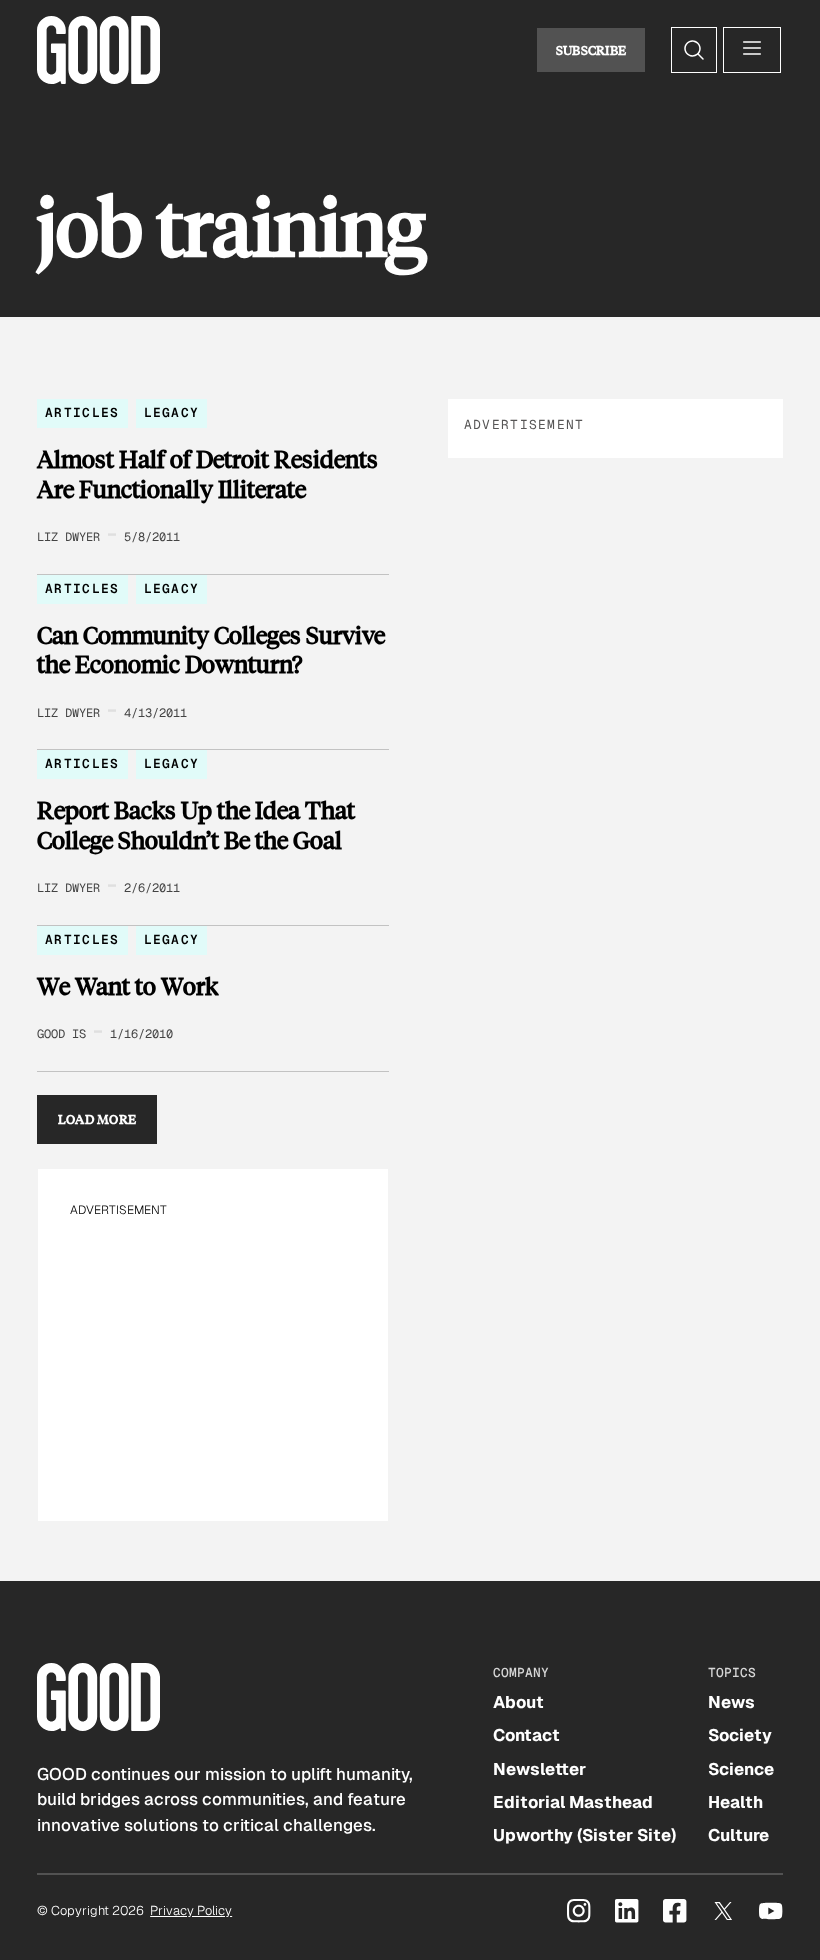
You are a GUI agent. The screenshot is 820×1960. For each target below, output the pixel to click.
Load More (97, 1119)
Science (741, 1769)
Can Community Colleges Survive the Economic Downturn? (211, 649)
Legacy (172, 412)
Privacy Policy (191, 1910)
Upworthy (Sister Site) (584, 1835)
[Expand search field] (694, 50)
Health (735, 1802)
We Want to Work (127, 986)
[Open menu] (752, 50)
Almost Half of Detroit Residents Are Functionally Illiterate (207, 473)
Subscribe (591, 50)
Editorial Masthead (573, 1802)
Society (740, 1735)
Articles (82, 412)
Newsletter (539, 1769)
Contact (526, 1735)
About (518, 1702)
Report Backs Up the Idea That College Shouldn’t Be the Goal (196, 824)
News (731, 1702)
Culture (738, 1835)
